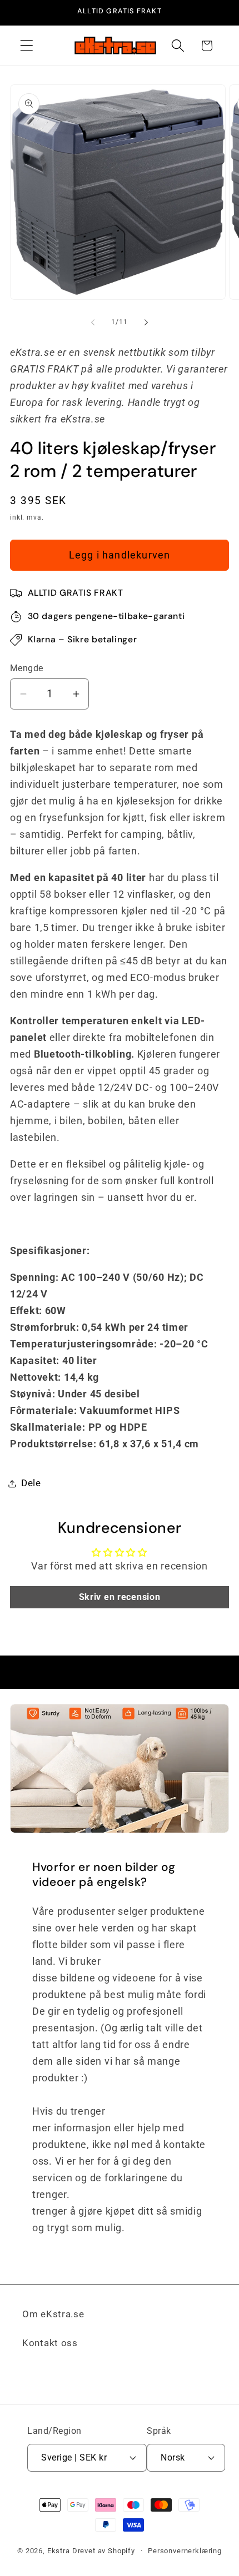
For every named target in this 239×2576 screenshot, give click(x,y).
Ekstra (59, 2551)
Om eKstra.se (53, 2314)
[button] (27, 46)
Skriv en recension (120, 1597)
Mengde (27, 668)
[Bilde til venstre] (93, 322)
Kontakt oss (50, 2343)
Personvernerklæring (185, 2551)
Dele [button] (31, 1483)
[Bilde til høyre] (146, 322)
